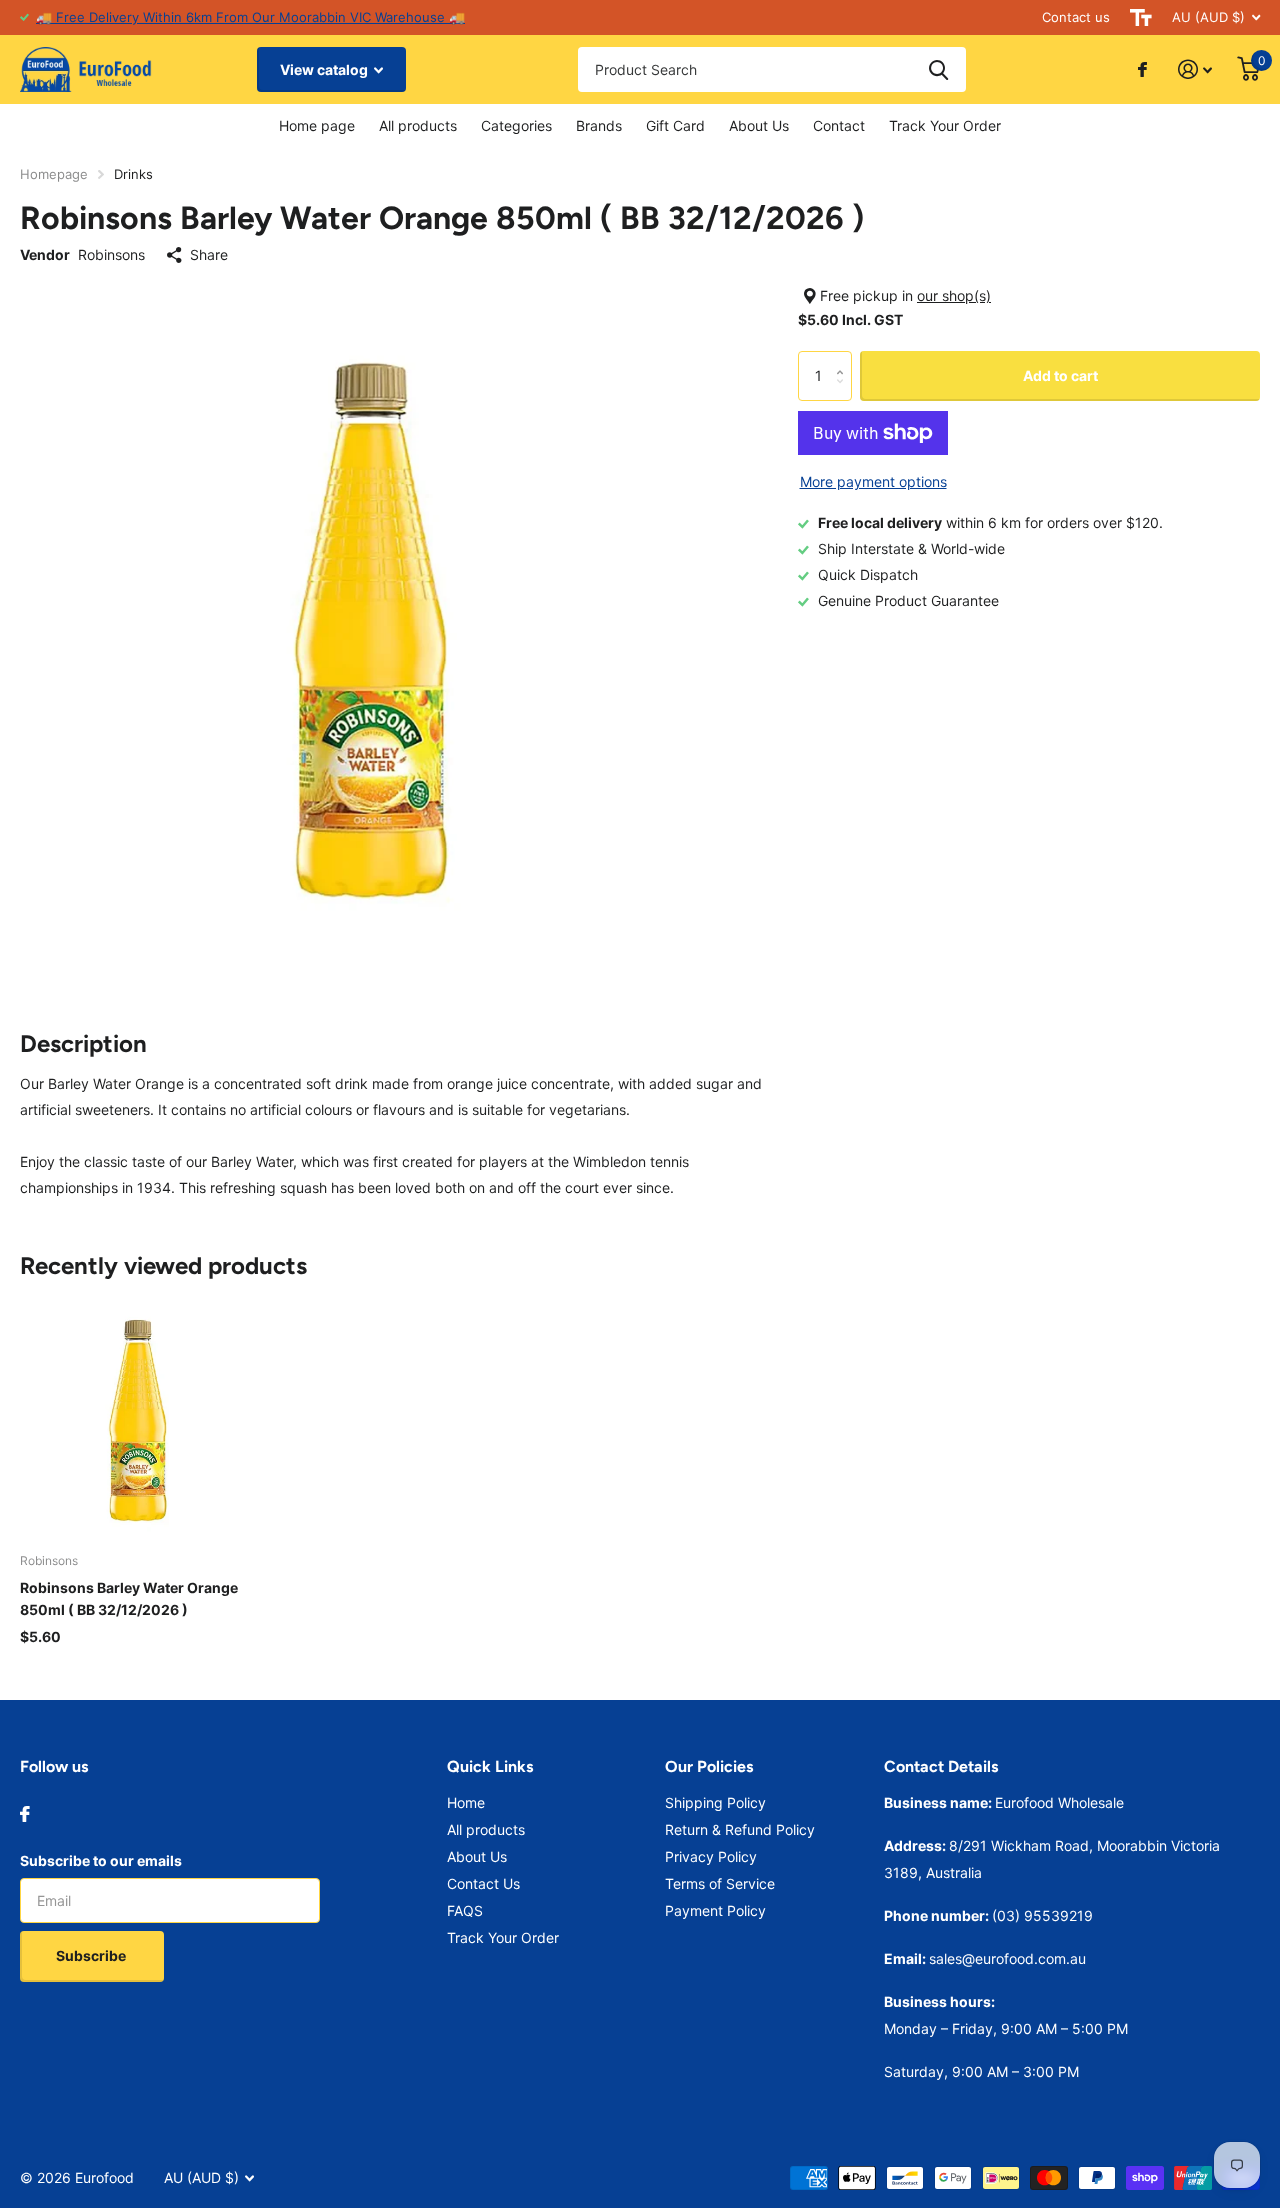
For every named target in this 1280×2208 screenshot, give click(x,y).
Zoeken (938, 69)
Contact (839, 125)
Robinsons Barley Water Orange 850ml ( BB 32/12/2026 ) (129, 1598)
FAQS (465, 1910)
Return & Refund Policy (740, 1829)
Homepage (54, 174)
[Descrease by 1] (844, 393)
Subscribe (92, 1955)
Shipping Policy (715, 1802)
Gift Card (675, 125)
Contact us (1076, 17)
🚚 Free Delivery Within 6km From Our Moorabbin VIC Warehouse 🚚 (250, 17)
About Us (759, 125)
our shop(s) (954, 295)
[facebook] (25, 1814)
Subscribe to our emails (101, 1860)
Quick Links (490, 1766)
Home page (317, 125)
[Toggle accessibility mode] (1141, 17)
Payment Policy (715, 1910)
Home (466, 1802)
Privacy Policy (711, 1856)
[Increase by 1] (844, 358)
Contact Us (483, 1883)
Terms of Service (720, 1883)
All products (418, 125)
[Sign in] (1195, 69)
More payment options (873, 481)
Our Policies (709, 1766)
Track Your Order (945, 125)
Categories (516, 125)
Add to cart (1060, 375)
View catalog (325, 69)
